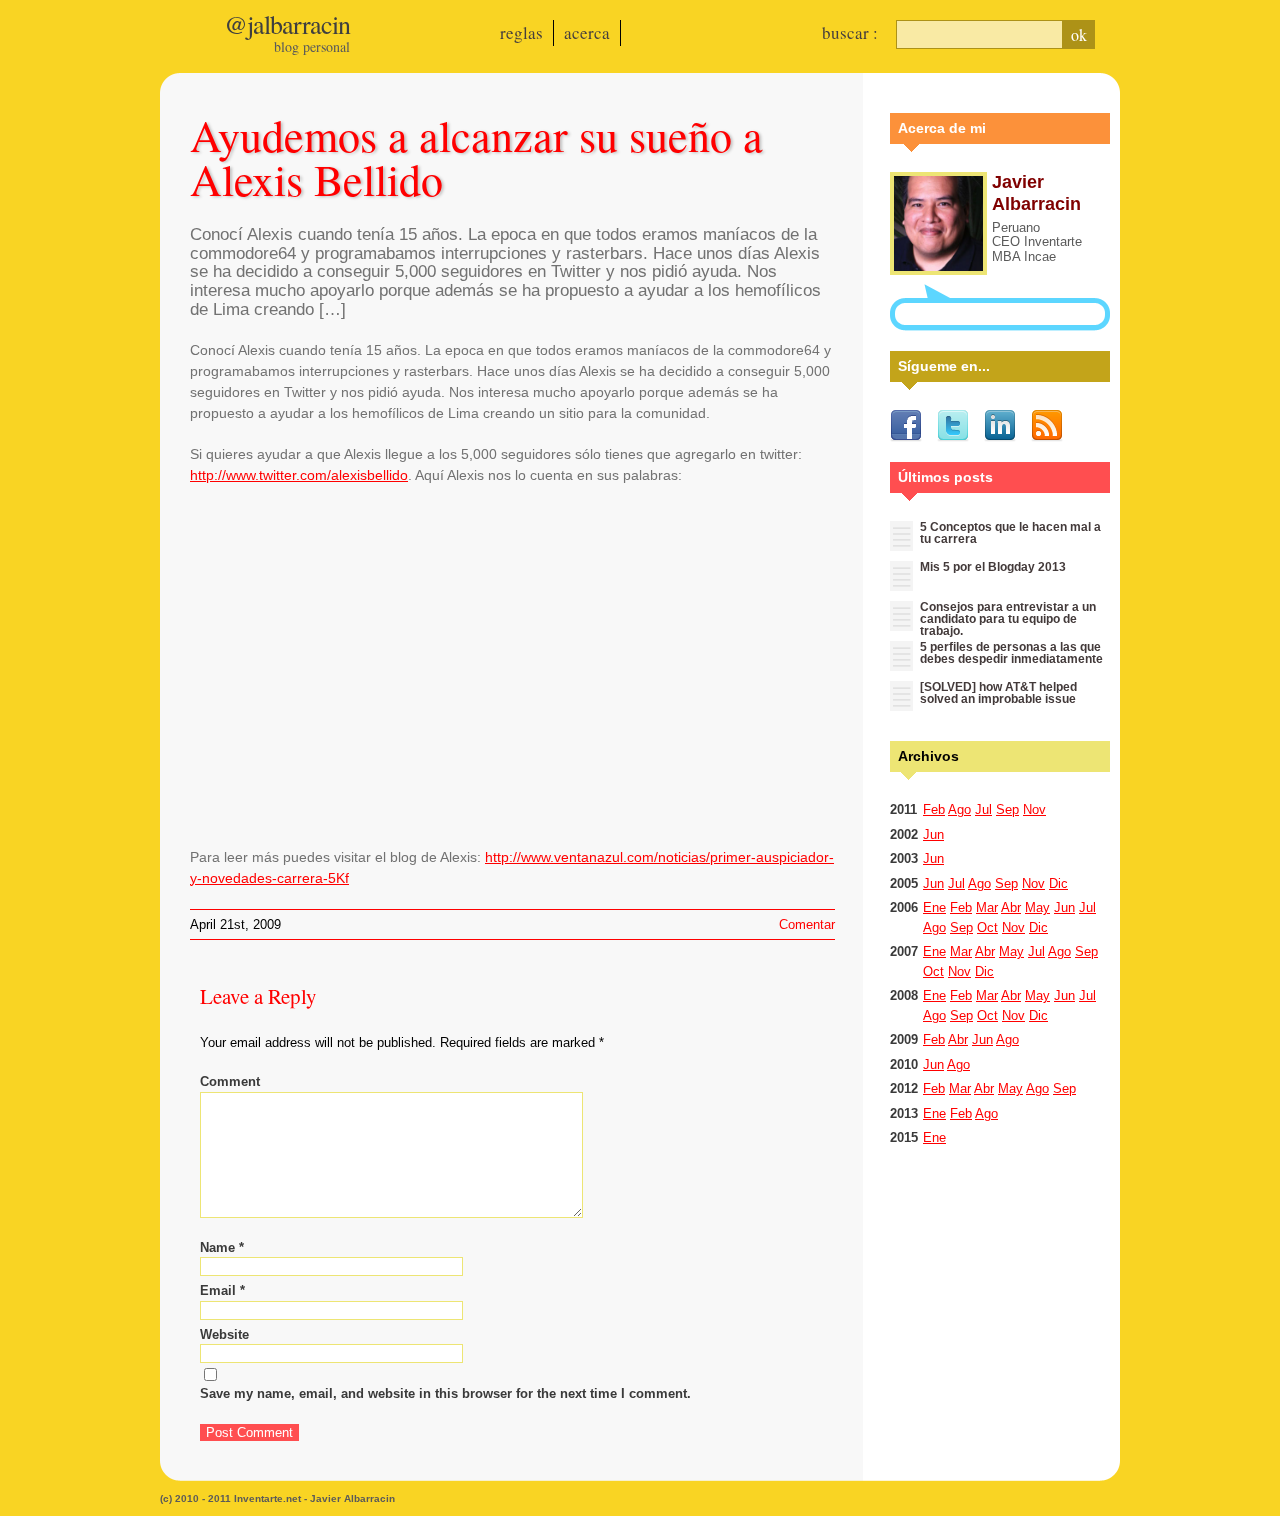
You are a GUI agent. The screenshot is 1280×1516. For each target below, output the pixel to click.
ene (934, 907)
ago (959, 809)
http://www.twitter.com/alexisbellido (299, 475)
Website (224, 1334)
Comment (230, 1081)
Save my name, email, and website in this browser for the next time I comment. (445, 1393)
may (1037, 907)
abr (1011, 907)
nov (1034, 809)
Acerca (587, 32)
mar (987, 907)
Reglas (521, 32)
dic (1058, 883)
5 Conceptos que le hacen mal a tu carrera (1010, 533)
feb (934, 809)
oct (987, 927)
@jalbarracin (287, 24)
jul (983, 809)
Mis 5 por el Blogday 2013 (993, 567)
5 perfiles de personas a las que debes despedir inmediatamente (1011, 653)
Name (222, 1247)
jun (933, 834)
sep (1007, 809)
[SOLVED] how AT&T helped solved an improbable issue (998, 693)
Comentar (807, 924)
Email (222, 1290)
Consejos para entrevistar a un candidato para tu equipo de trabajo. (1008, 619)
